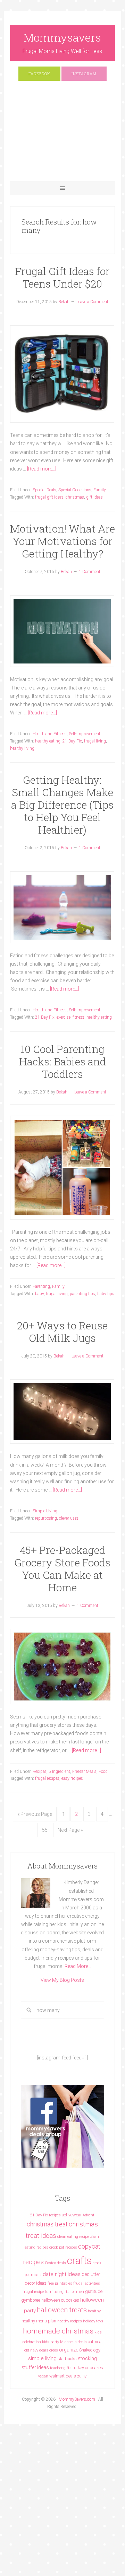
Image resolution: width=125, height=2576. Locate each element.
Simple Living (45, 1511)
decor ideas (36, 2283)
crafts (79, 2261)
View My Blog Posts (62, 1980)
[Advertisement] (62, 134)
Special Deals (44, 490)
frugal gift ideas (49, 497)
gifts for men (73, 2292)
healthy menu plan (39, 2321)
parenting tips (82, 1294)
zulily (82, 2376)
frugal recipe (33, 2292)
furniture (53, 2292)
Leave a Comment (92, 302)
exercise (64, 1017)
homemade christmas (58, 2331)
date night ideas (62, 2274)
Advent (89, 2215)
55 (45, 1830)
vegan (43, 2376)
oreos (54, 2350)
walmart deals (63, 2376)
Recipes (40, 1771)
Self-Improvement (85, 734)
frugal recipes (47, 1778)
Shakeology (90, 2350)
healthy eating (48, 741)
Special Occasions (75, 490)
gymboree (31, 2300)
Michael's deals (73, 2342)
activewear (72, 2215)
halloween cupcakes (60, 2300)
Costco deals (55, 2263)
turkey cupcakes (88, 2368)
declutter (91, 2274)
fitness (78, 1017)
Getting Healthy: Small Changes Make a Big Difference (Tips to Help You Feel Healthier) (62, 805)
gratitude (94, 2291)
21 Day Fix (72, 741)
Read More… (78, 1966)
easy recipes (72, 1778)
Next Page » (70, 1830)
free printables (60, 2283)
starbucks (67, 2359)
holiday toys (93, 2321)
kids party (51, 2342)
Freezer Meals (84, 1771)
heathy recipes (70, 2321)
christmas (75, 497)
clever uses (69, 1518)
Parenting (41, 1286)
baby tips (106, 1294)
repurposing (46, 1518)
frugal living (95, 741)
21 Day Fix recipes (45, 2215)
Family (100, 490)
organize (69, 2350)
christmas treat (47, 2224)
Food (103, 1771)
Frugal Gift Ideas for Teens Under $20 (62, 277)
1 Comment (90, 572)
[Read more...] (42, 469)
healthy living (22, 748)
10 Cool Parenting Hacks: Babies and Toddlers (62, 1061)
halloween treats (62, 2310)
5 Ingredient (59, 1771)
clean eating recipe (73, 2237)
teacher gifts (61, 2368)
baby (39, 1294)
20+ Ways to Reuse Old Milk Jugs (62, 1332)
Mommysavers (62, 37)
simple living (42, 2358)
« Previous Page (35, 1814)
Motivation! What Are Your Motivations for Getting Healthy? (62, 541)
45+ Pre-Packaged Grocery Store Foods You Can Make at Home (62, 1569)
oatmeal (95, 2342)
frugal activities (87, 2283)
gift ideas (94, 497)
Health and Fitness (50, 734)
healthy (94, 2311)
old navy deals (36, 2350)
